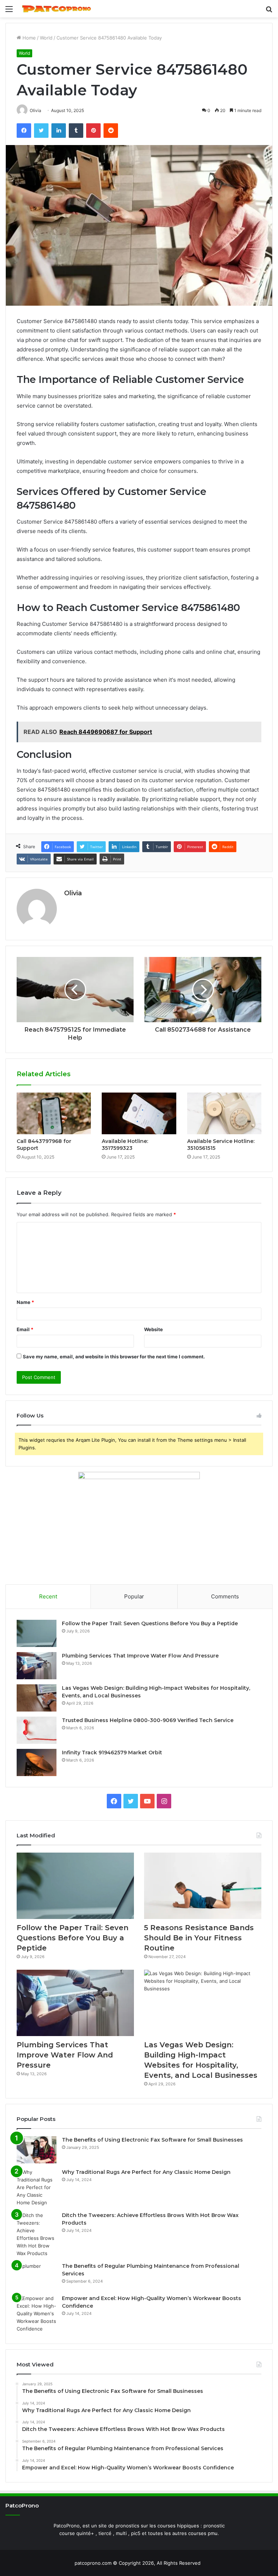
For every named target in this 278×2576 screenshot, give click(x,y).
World (46, 38)
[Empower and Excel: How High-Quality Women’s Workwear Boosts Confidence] (37, 2314)
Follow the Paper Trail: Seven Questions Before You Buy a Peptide (150, 1623)
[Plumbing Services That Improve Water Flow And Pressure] (37, 1666)
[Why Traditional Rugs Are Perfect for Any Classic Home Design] (37, 2187)
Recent (48, 1596)
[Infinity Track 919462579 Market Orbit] (37, 1762)
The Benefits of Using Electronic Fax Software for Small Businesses (152, 2140)
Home (28, 38)
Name (25, 1302)
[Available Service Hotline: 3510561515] (224, 1114)
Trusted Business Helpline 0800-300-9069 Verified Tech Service (148, 1720)
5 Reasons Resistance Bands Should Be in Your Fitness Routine (199, 1938)
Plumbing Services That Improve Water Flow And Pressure (140, 1656)
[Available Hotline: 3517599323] (139, 1114)
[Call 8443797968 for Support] (54, 1114)
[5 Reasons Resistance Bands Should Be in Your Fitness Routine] (203, 1886)
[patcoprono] (56, 9)
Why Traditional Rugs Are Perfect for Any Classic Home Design (146, 2172)
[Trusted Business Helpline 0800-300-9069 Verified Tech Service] (37, 1730)
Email (25, 1329)
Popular (134, 1596)
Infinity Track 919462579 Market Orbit (112, 1753)
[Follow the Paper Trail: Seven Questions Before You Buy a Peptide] (37, 1633)
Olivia (73, 893)
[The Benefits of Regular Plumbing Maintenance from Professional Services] (37, 2276)
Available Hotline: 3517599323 (125, 1145)
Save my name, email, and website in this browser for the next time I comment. (114, 1357)
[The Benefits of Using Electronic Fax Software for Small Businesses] (37, 2150)
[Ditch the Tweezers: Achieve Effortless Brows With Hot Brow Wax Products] (37, 2234)
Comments (225, 1596)
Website (153, 1329)
